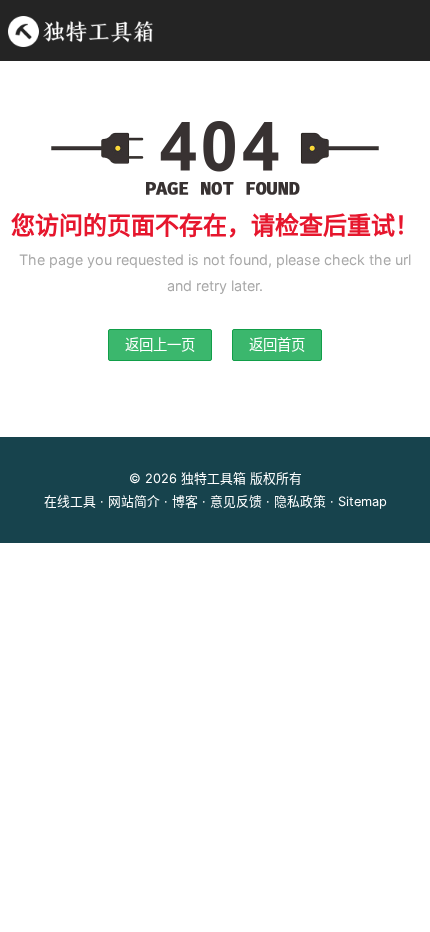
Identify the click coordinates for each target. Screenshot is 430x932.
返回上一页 (160, 344)
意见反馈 (236, 501)
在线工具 (70, 501)
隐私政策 (300, 501)
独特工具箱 (213, 478)
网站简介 (134, 501)
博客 (185, 501)
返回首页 (277, 344)
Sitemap (362, 501)
